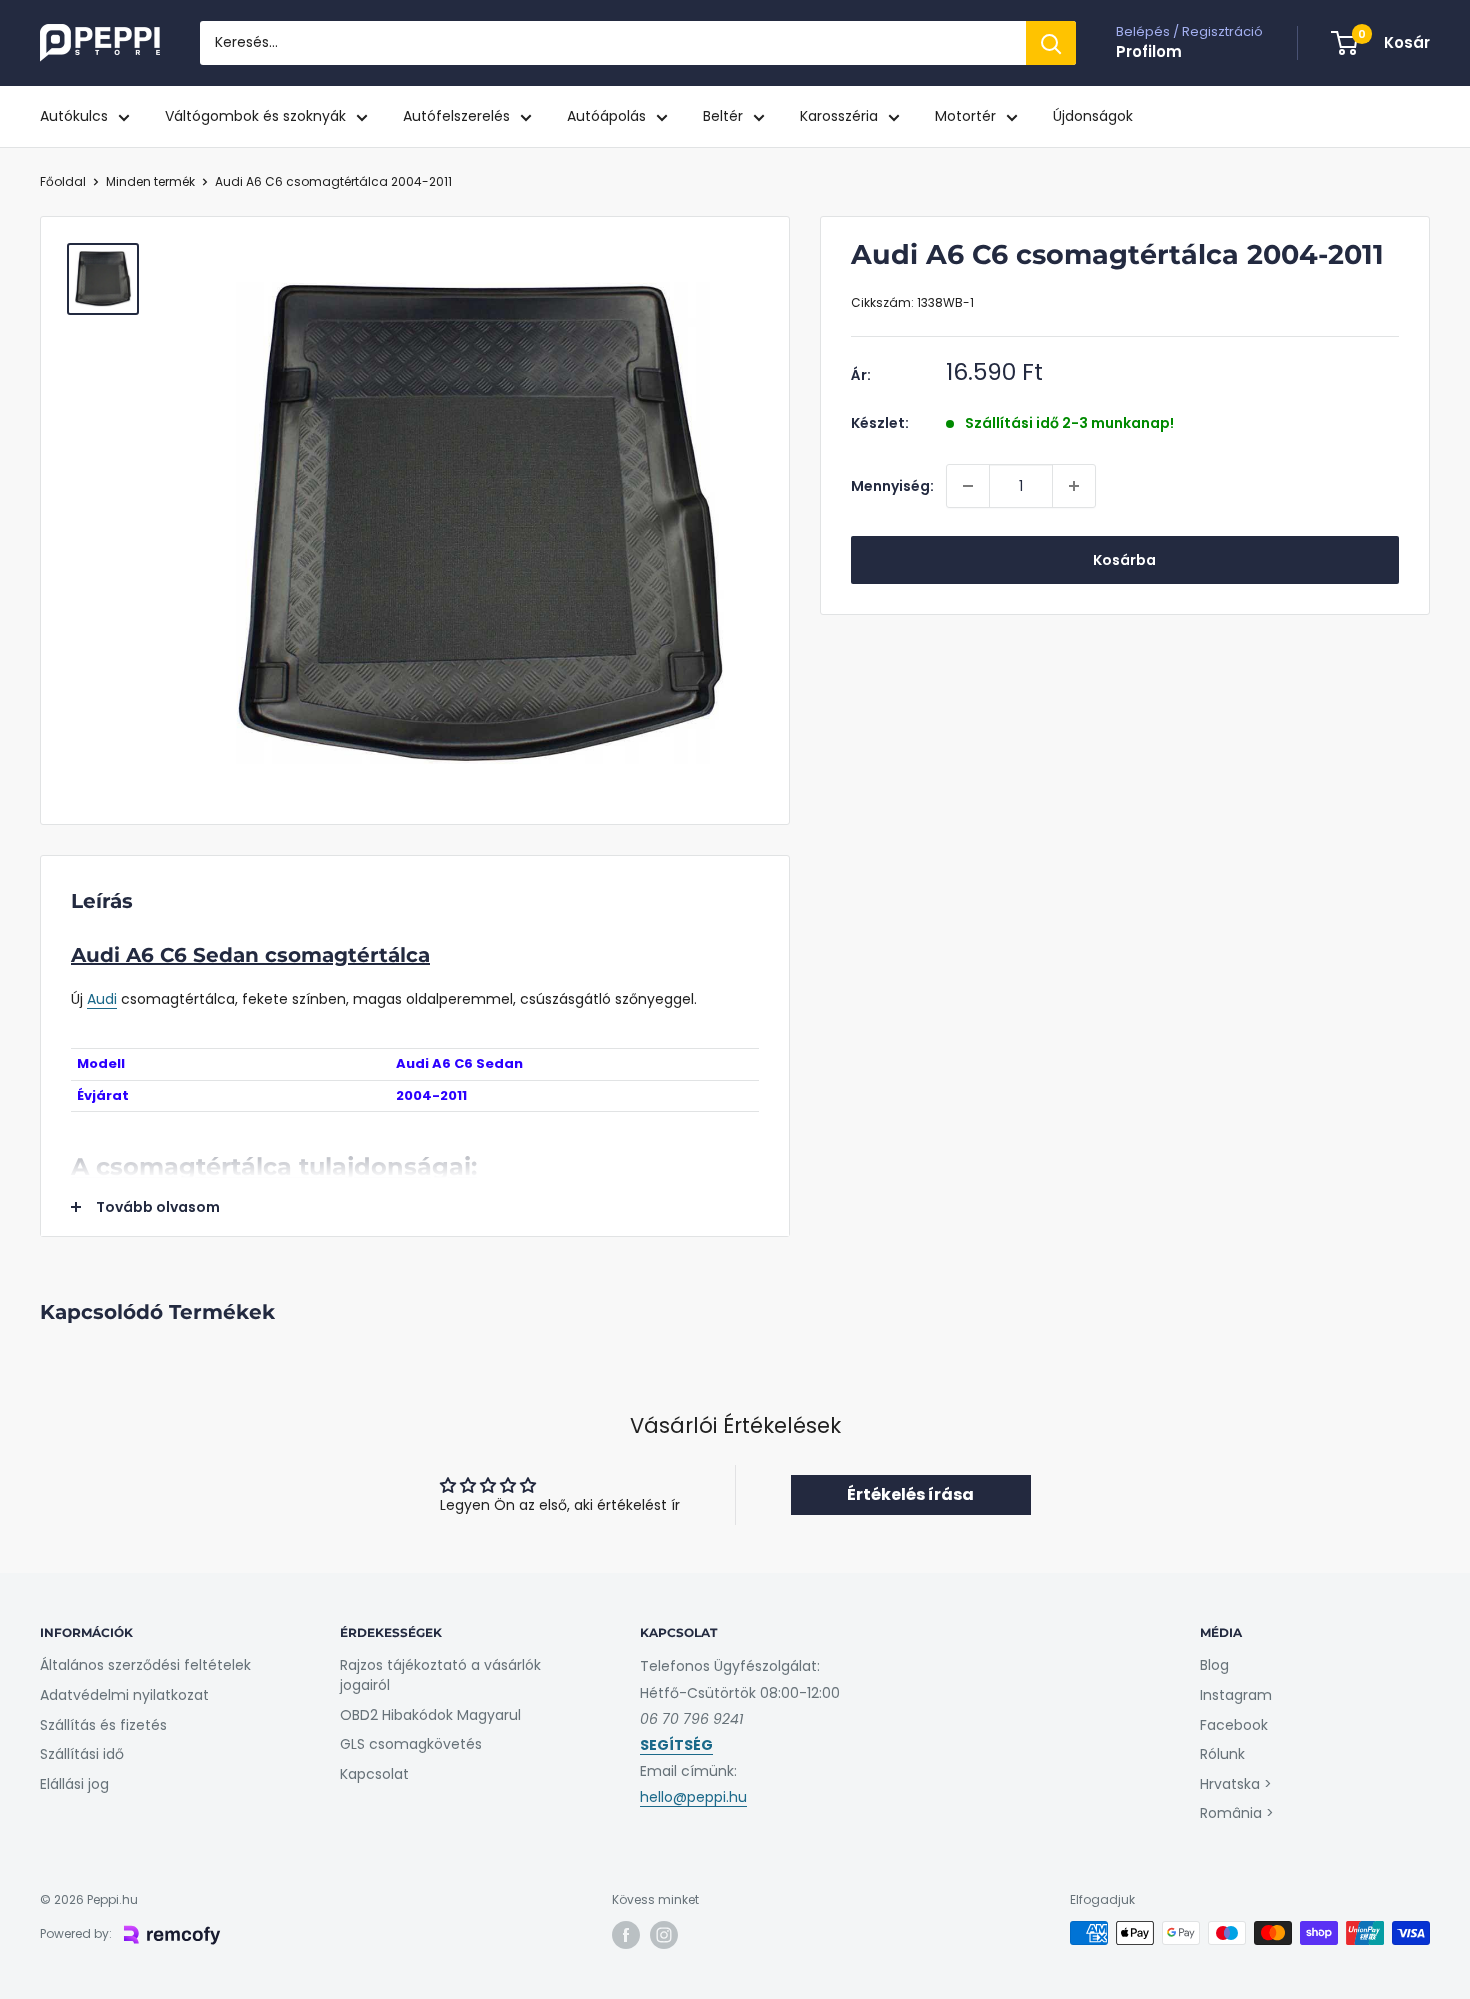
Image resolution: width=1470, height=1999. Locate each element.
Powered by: (76, 1933)
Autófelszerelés (456, 116)
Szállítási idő (82, 1754)
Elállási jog (74, 1784)
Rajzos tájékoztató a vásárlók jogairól (440, 1675)
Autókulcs (74, 116)
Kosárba (1124, 560)
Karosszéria (839, 116)
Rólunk (1222, 1754)
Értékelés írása (910, 1494)
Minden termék (150, 181)
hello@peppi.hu (693, 1797)
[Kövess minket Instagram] (664, 1935)
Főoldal (63, 181)
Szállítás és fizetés (103, 1725)
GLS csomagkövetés (411, 1744)
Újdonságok (1093, 116)
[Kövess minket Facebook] (626, 1935)
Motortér (965, 116)
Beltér (723, 116)
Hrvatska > (1236, 1784)
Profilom (1149, 51)
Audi (102, 999)
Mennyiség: (892, 486)
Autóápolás (606, 116)
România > (1237, 1813)
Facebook (1234, 1725)
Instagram (1236, 1695)
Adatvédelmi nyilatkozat (124, 1695)
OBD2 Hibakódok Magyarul (430, 1715)
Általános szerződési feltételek (145, 1665)
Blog (1214, 1665)
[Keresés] (1051, 43)
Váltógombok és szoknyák (255, 116)
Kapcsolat (374, 1774)
